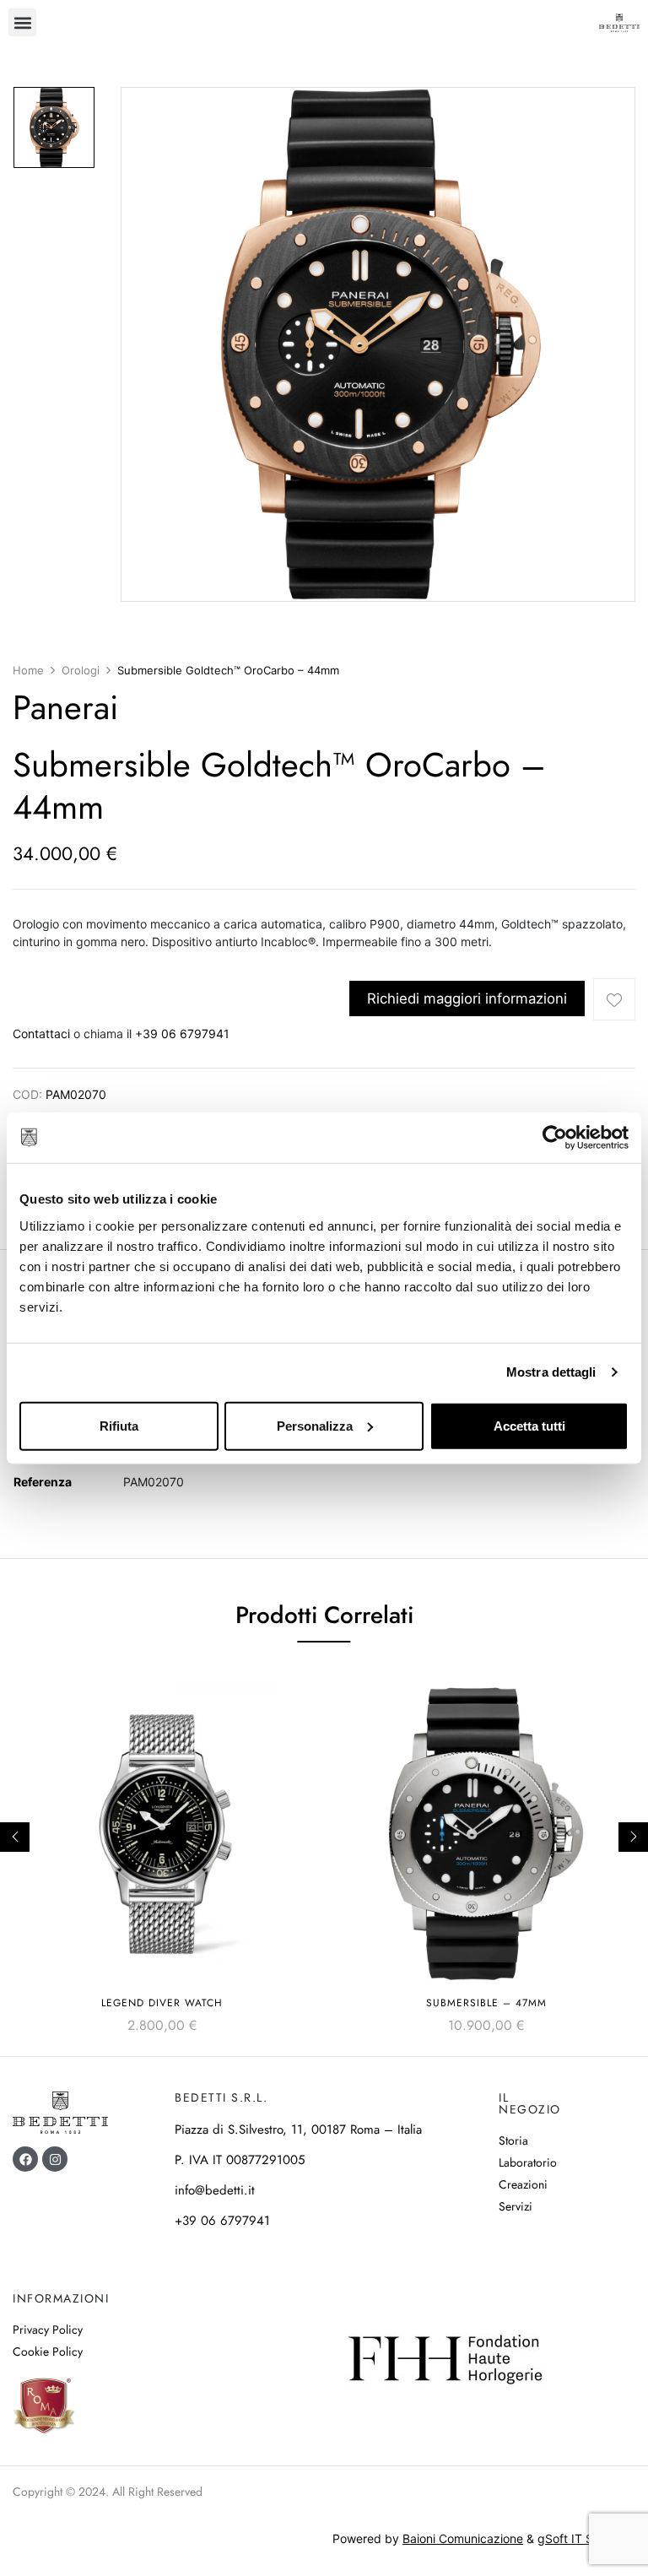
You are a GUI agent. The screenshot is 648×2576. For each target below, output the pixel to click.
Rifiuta (119, 1425)
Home (28, 670)
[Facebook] (25, 2159)
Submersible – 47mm (486, 2003)
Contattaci (41, 1034)
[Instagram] (55, 2159)
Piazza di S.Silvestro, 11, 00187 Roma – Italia (298, 2130)
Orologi (81, 670)
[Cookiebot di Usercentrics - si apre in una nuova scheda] (555, 1138)
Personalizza (315, 1425)
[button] (22, 22)
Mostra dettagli (551, 1372)
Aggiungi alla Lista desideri (614, 999)
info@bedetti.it (215, 2190)
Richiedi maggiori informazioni (467, 998)
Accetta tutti (529, 1425)
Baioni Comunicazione (463, 2538)
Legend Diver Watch (162, 2003)
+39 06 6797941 (182, 1034)
